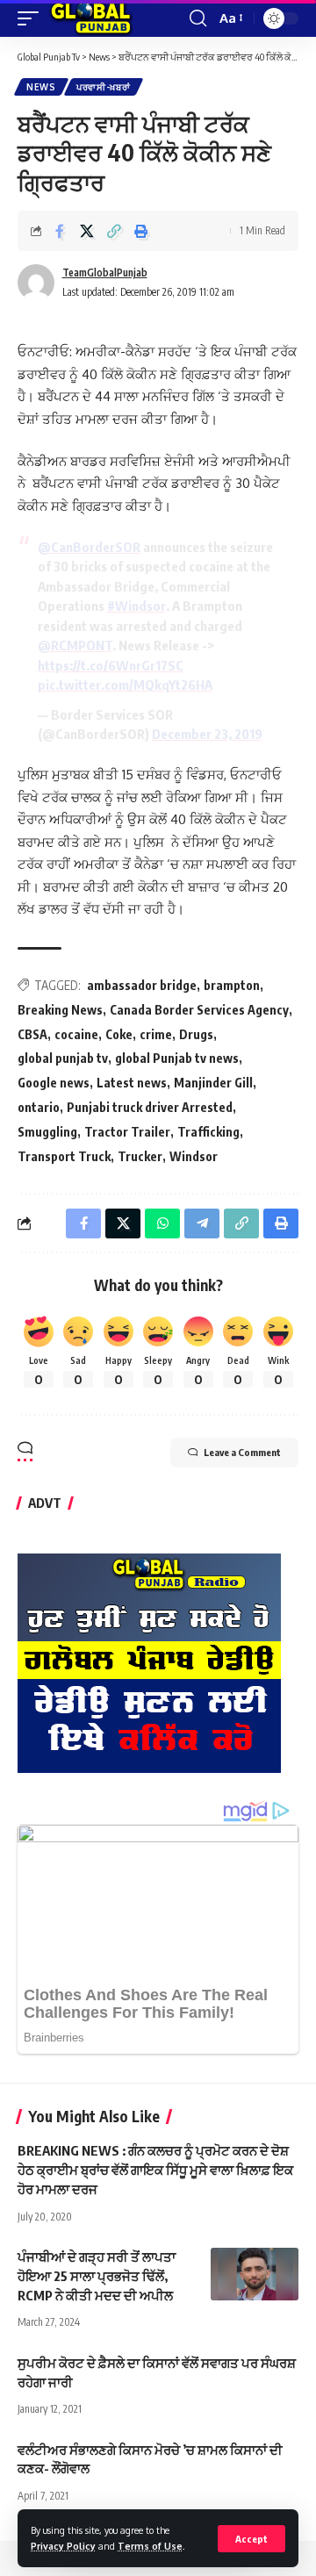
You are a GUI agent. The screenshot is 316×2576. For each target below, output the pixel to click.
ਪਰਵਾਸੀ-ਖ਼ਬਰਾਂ (104, 87)
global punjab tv (63, 1058)
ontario (39, 1107)
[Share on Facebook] (60, 231)
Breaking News (60, 1010)
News (41, 87)
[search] (198, 18)
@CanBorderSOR (89, 547)
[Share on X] (87, 231)
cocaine (76, 1034)
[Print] (141, 231)
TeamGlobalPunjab (105, 273)
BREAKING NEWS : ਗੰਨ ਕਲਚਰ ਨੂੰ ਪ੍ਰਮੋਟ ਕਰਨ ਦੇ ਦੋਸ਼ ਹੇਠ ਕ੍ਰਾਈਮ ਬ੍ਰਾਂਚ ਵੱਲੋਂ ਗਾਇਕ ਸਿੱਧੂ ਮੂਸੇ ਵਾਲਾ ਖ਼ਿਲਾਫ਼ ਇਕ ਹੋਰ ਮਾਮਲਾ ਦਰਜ (155, 2170)
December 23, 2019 (207, 734)
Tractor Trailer (127, 1132)
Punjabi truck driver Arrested (150, 1107)
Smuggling (47, 1132)
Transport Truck (64, 1156)
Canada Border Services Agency (199, 1010)
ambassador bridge (142, 985)
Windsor (194, 1156)
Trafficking (208, 1132)
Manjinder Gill (213, 1083)
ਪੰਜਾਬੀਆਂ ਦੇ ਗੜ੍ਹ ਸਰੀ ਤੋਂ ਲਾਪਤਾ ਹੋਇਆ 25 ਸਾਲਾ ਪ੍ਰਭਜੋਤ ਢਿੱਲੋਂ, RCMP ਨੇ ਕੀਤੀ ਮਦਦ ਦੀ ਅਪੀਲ (97, 2276)
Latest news (132, 1083)
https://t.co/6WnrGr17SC (111, 665)
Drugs (196, 1034)
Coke (119, 1034)
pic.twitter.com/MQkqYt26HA (125, 685)
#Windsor (136, 606)
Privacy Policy (63, 2546)
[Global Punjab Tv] (91, 18)
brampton (232, 985)
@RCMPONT (75, 645)
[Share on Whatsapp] (162, 1223)
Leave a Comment (242, 1452)
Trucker (140, 1156)
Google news (54, 1083)
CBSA (32, 1034)
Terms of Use (150, 2546)
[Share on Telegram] (202, 1223)
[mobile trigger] (32, 18)
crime (156, 1034)
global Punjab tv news (177, 1058)
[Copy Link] (114, 231)
